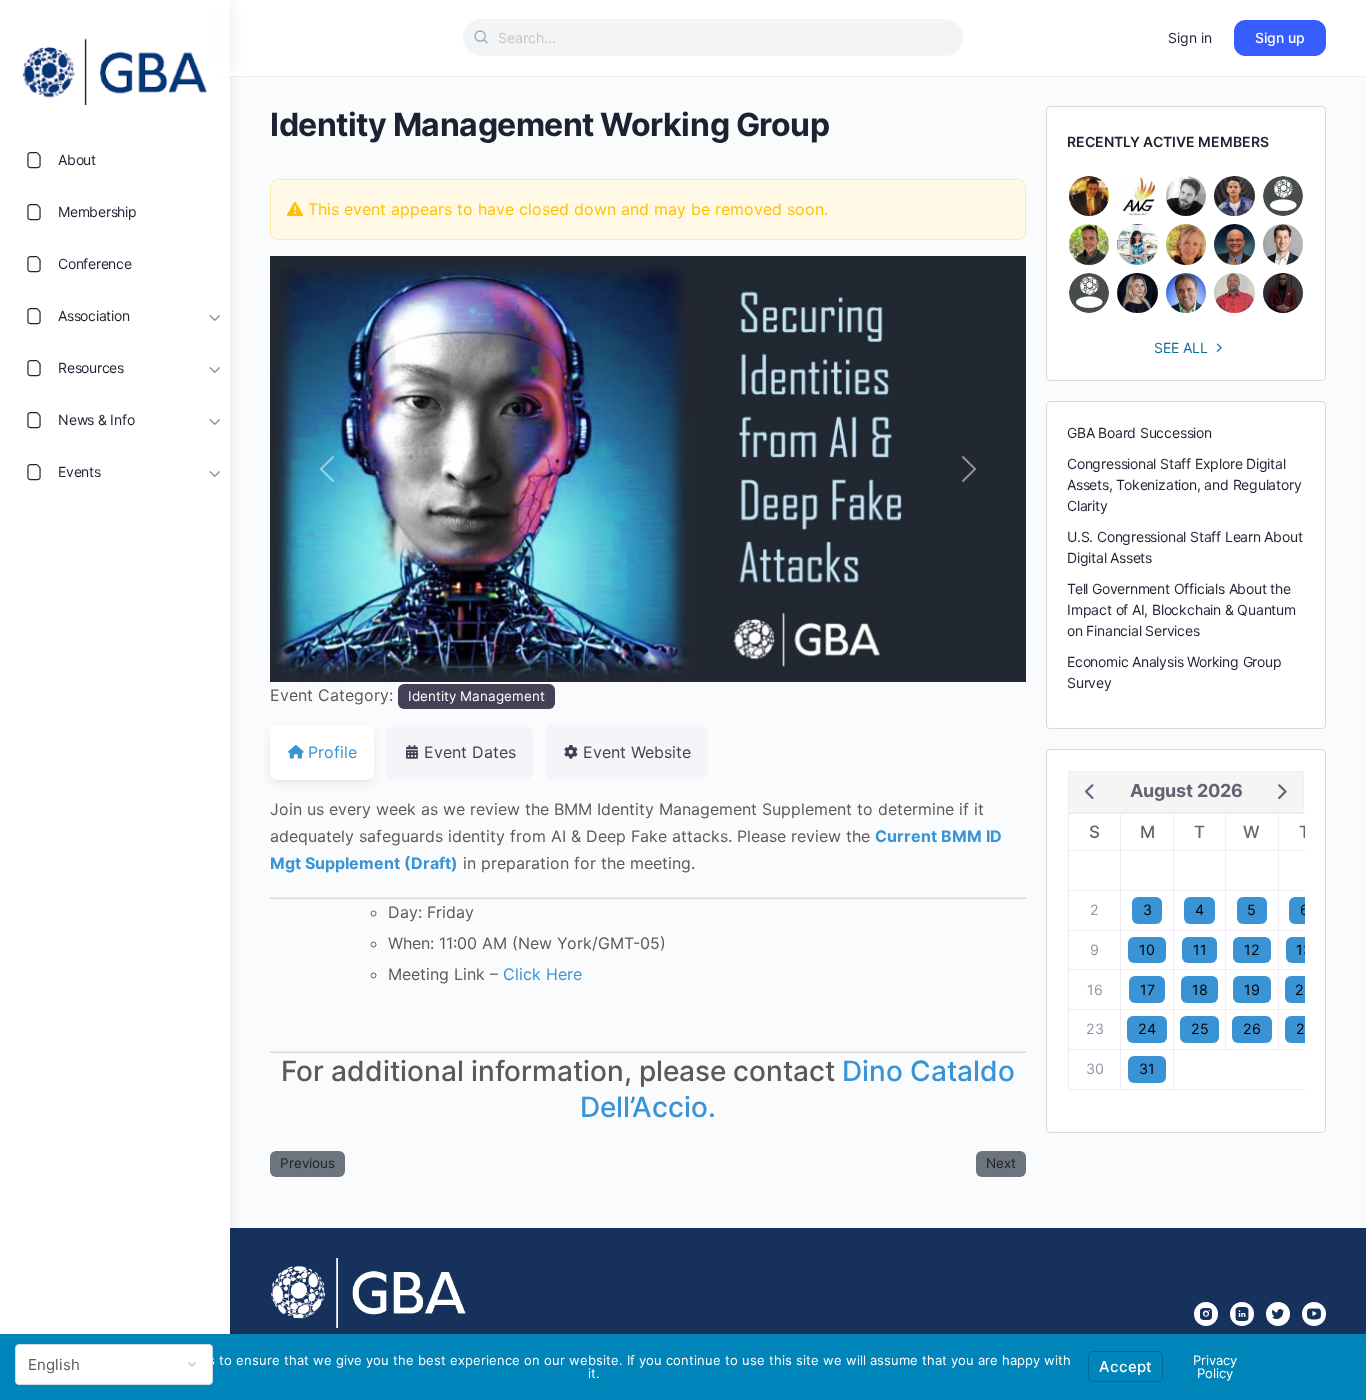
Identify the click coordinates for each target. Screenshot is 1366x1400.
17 (1147, 989)
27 (1304, 1028)
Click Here (542, 974)
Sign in (1190, 37)
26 (1252, 1028)
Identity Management (476, 696)
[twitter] (1278, 1314)
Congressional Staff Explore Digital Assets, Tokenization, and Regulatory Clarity (1184, 484)
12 (1252, 949)
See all (1181, 347)
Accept (1125, 1366)
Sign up (1280, 37)
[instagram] (1206, 1314)
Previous (307, 1163)
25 (1200, 1028)
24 (1147, 1028)
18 (1200, 989)
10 (1147, 949)
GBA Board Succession (1139, 432)
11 (1200, 949)
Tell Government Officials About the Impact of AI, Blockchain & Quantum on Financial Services (1181, 609)
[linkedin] (1242, 1314)
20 (1304, 989)
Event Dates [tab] (470, 752)
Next (1001, 1163)
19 (1252, 989)
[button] (326, 468)
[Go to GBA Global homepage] (115, 66)
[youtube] (1314, 1314)
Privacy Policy (1215, 1366)
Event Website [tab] (637, 752)
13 (1304, 949)
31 (1147, 1068)
